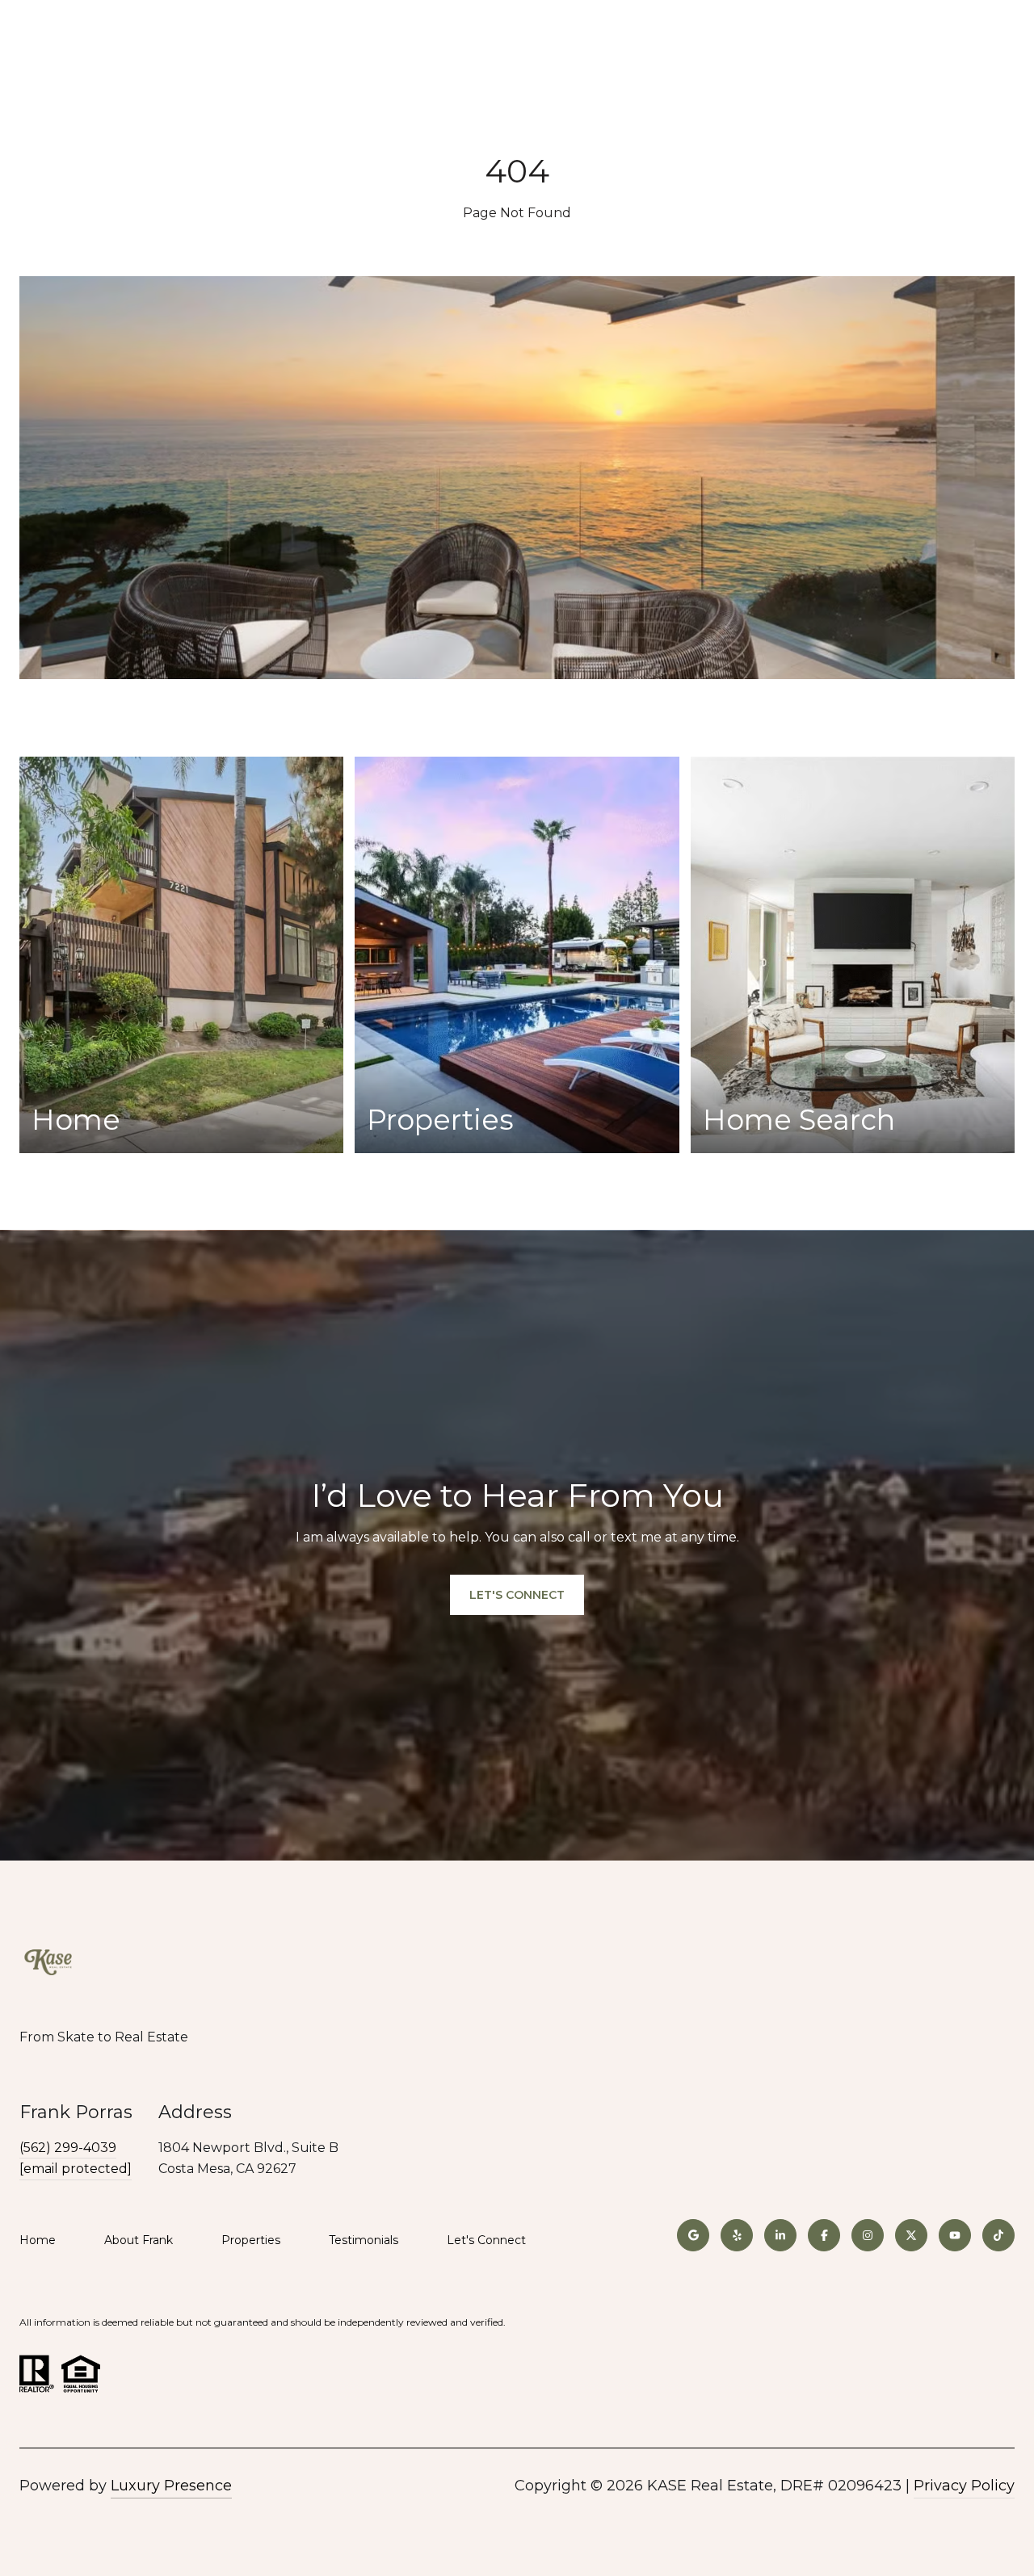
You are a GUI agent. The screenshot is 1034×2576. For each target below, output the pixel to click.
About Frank (139, 2240)
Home (38, 2240)
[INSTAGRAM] (868, 2235)
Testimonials (364, 2240)
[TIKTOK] (998, 2235)
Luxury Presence (171, 2486)
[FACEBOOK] (824, 2235)
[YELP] (737, 2235)
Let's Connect (486, 2240)
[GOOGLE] (693, 2235)
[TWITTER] (911, 2235)
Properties (251, 2240)
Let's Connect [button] (517, 1595)
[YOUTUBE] (955, 2235)
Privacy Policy (964, 2486)
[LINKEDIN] (780, 2235)
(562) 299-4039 (68, 2148)
